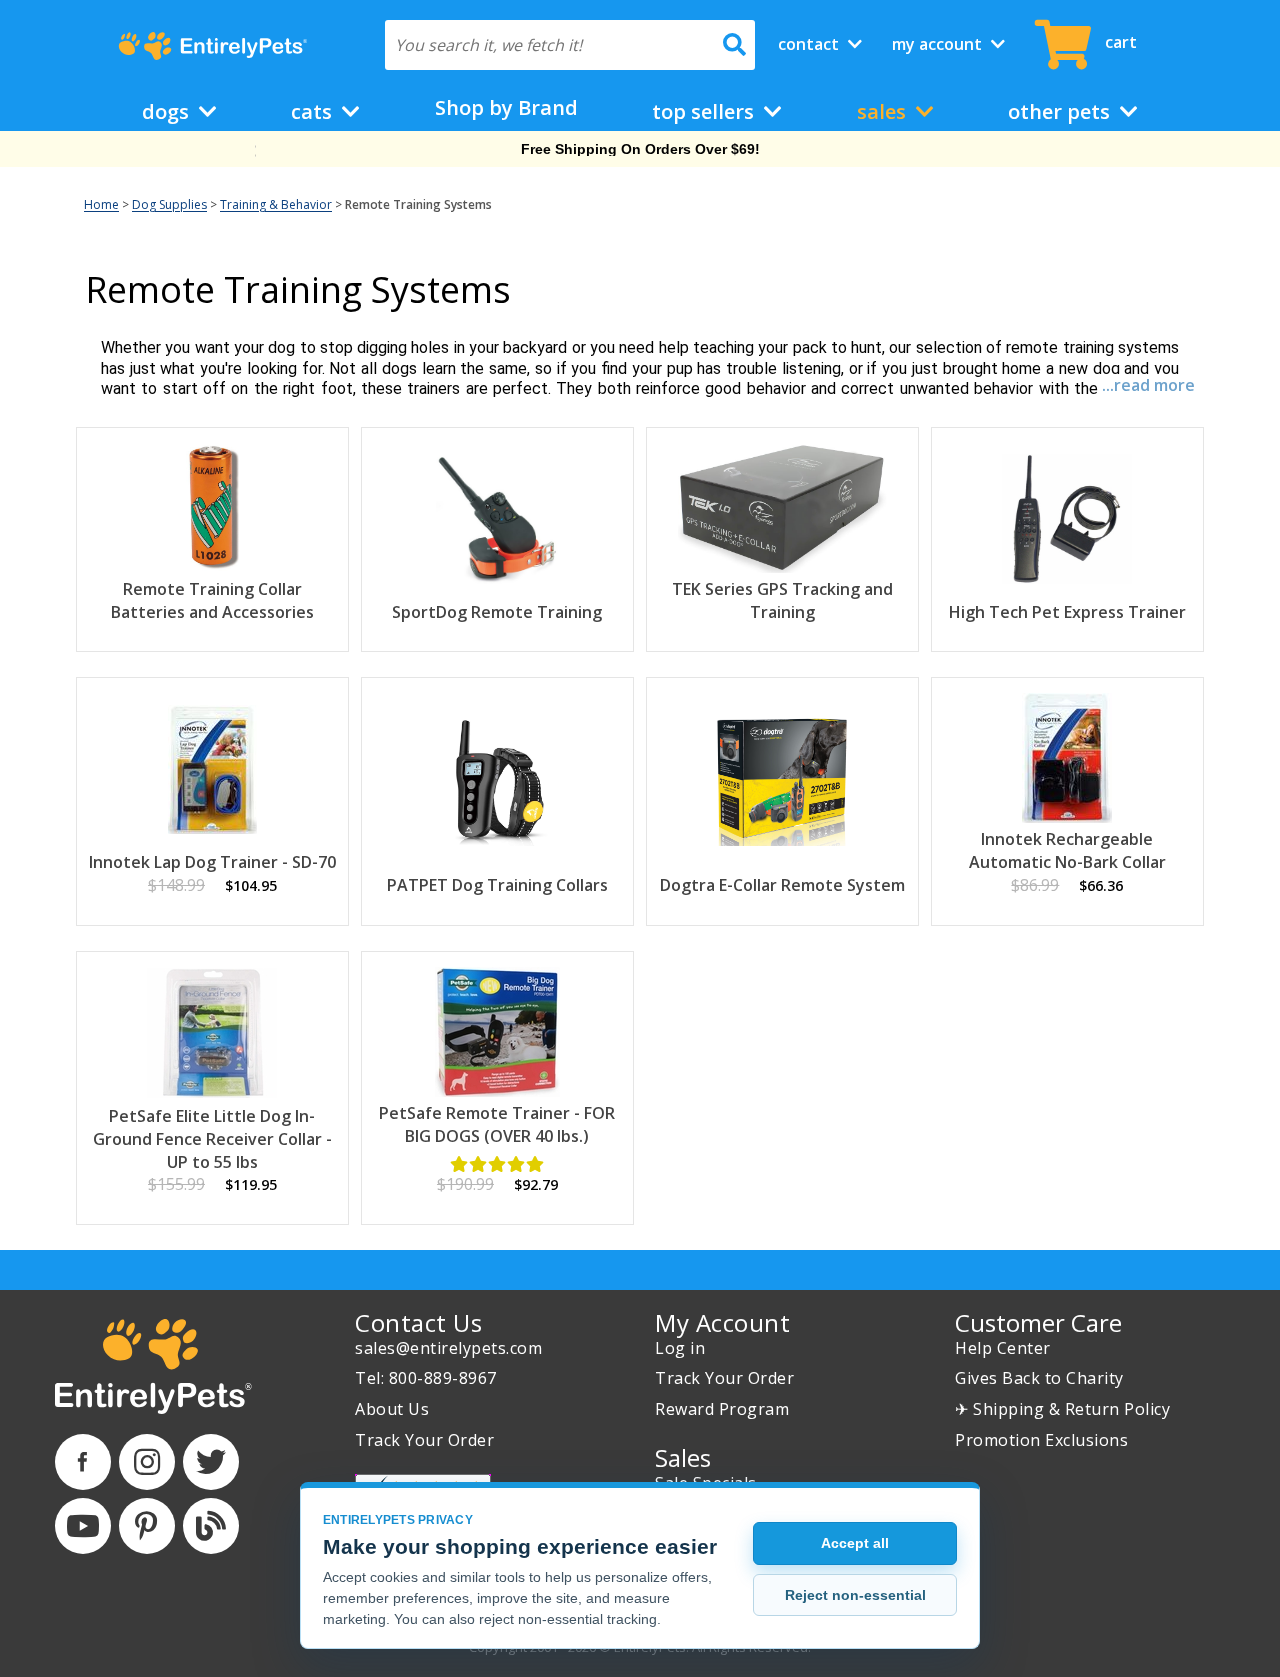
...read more (1148, 385)
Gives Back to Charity (1039, 1378)
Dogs (168, 111)
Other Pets (1061, 111)
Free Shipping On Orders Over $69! (640, 149)
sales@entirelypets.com (448, 1348)
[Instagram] (147, 1462)
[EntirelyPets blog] (211, 1526)
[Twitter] (211, 1462)
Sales (884, 111)
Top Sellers (705, 111)
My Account (939, 44)
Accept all (855, 1543)
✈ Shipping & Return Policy (1062, 1409)
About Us (392, 1409)
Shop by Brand (506, 107)
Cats (314, 111)
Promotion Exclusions (1041, 1440)
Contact (810, 44)
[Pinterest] (147, 1526)
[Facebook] (83, 1462)
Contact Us (418, 1322)
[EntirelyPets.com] (212, 46)
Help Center (1003, 1348)
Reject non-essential (855, 1595)
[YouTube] (83, 1526)
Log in (680, 1348)
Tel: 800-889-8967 (426, 1378)
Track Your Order (424, 1440)
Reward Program (722, 1409)
